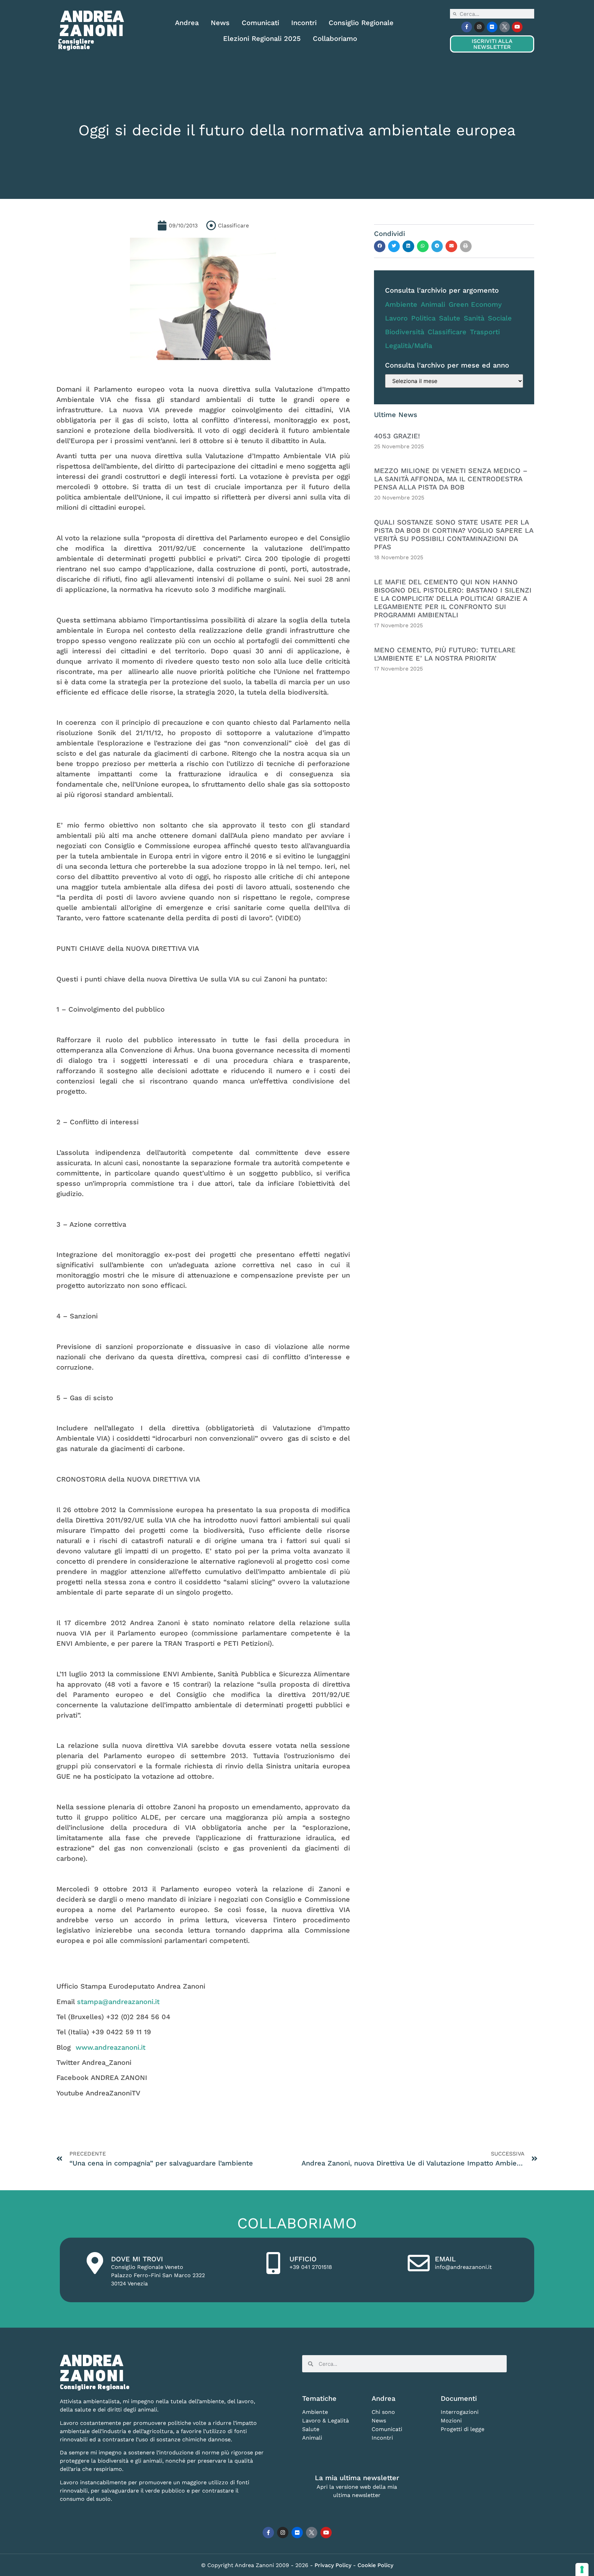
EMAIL (445, 2259)
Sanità (474, 318)
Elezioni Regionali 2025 (262, 38)
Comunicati (260, 23)
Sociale (500, 318)
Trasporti (485, 332)
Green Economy (475, 304)
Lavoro (396, 318)
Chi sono (383, 2412)
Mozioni (451, 2421)
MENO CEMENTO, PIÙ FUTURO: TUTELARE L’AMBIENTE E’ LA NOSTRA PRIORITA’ (445, 654)
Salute (450, 318)
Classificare (447, 332)
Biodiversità (405, 332)
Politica (423, 318)
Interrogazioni (460, 2412)
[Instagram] (479, 27)
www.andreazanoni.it (111, 2047)
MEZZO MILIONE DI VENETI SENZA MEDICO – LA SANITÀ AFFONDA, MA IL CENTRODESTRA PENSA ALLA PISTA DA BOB (451, 479)
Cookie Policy (375, 2565)
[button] (380, 246)
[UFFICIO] (273, 2263)
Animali (433, 304)
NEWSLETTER (492, 44)
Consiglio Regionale (361, 23)
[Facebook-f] (467, 27)
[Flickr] (492, 27)
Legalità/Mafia (409, 346)
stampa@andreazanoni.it (118, 2002)
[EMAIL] (419, 2263)
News (220, 23)
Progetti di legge (463, 2429)
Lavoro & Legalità (326, 2421)
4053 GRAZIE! (397, 436)
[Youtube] (517, 27)
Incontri (304, 23)
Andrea (187, 23)
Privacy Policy (334, 2565)
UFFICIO (303, 2259)
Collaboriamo (335, 38)
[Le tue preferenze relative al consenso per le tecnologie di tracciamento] (582, 2569)
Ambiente (401, 304)
